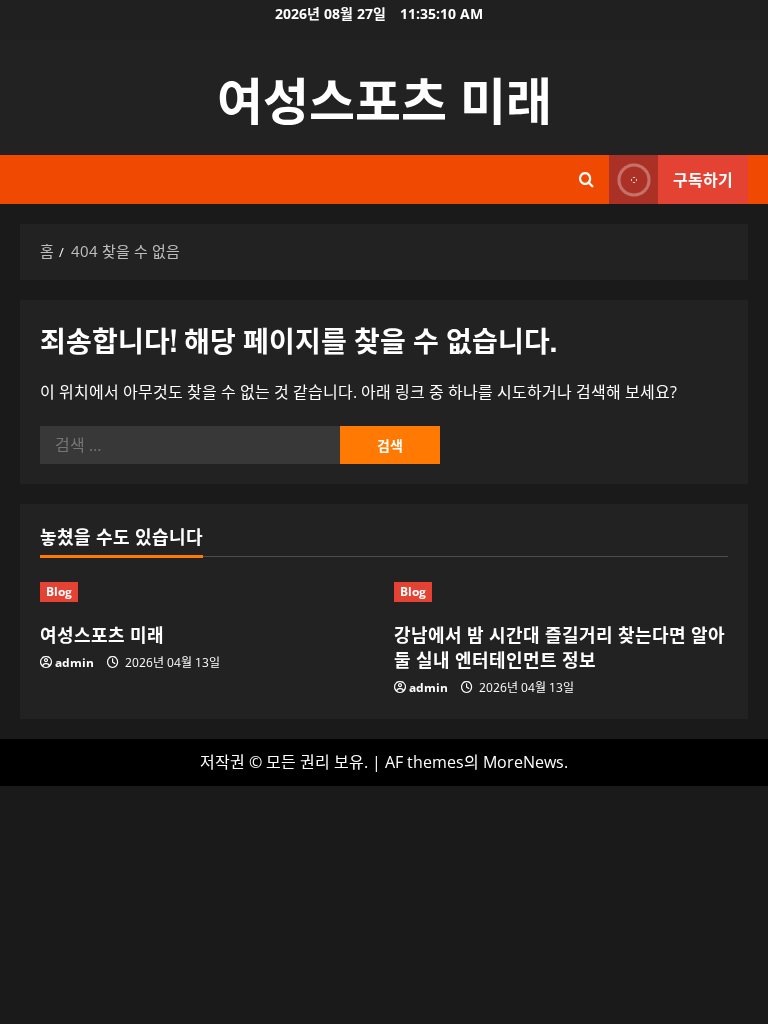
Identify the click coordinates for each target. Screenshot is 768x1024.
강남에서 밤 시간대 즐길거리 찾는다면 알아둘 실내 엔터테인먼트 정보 (559, 646)
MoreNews (523, 762)
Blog (59, 591)
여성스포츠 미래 (384, 97)
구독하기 (703, 179)
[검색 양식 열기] (586, 179)
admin (74, 662)
